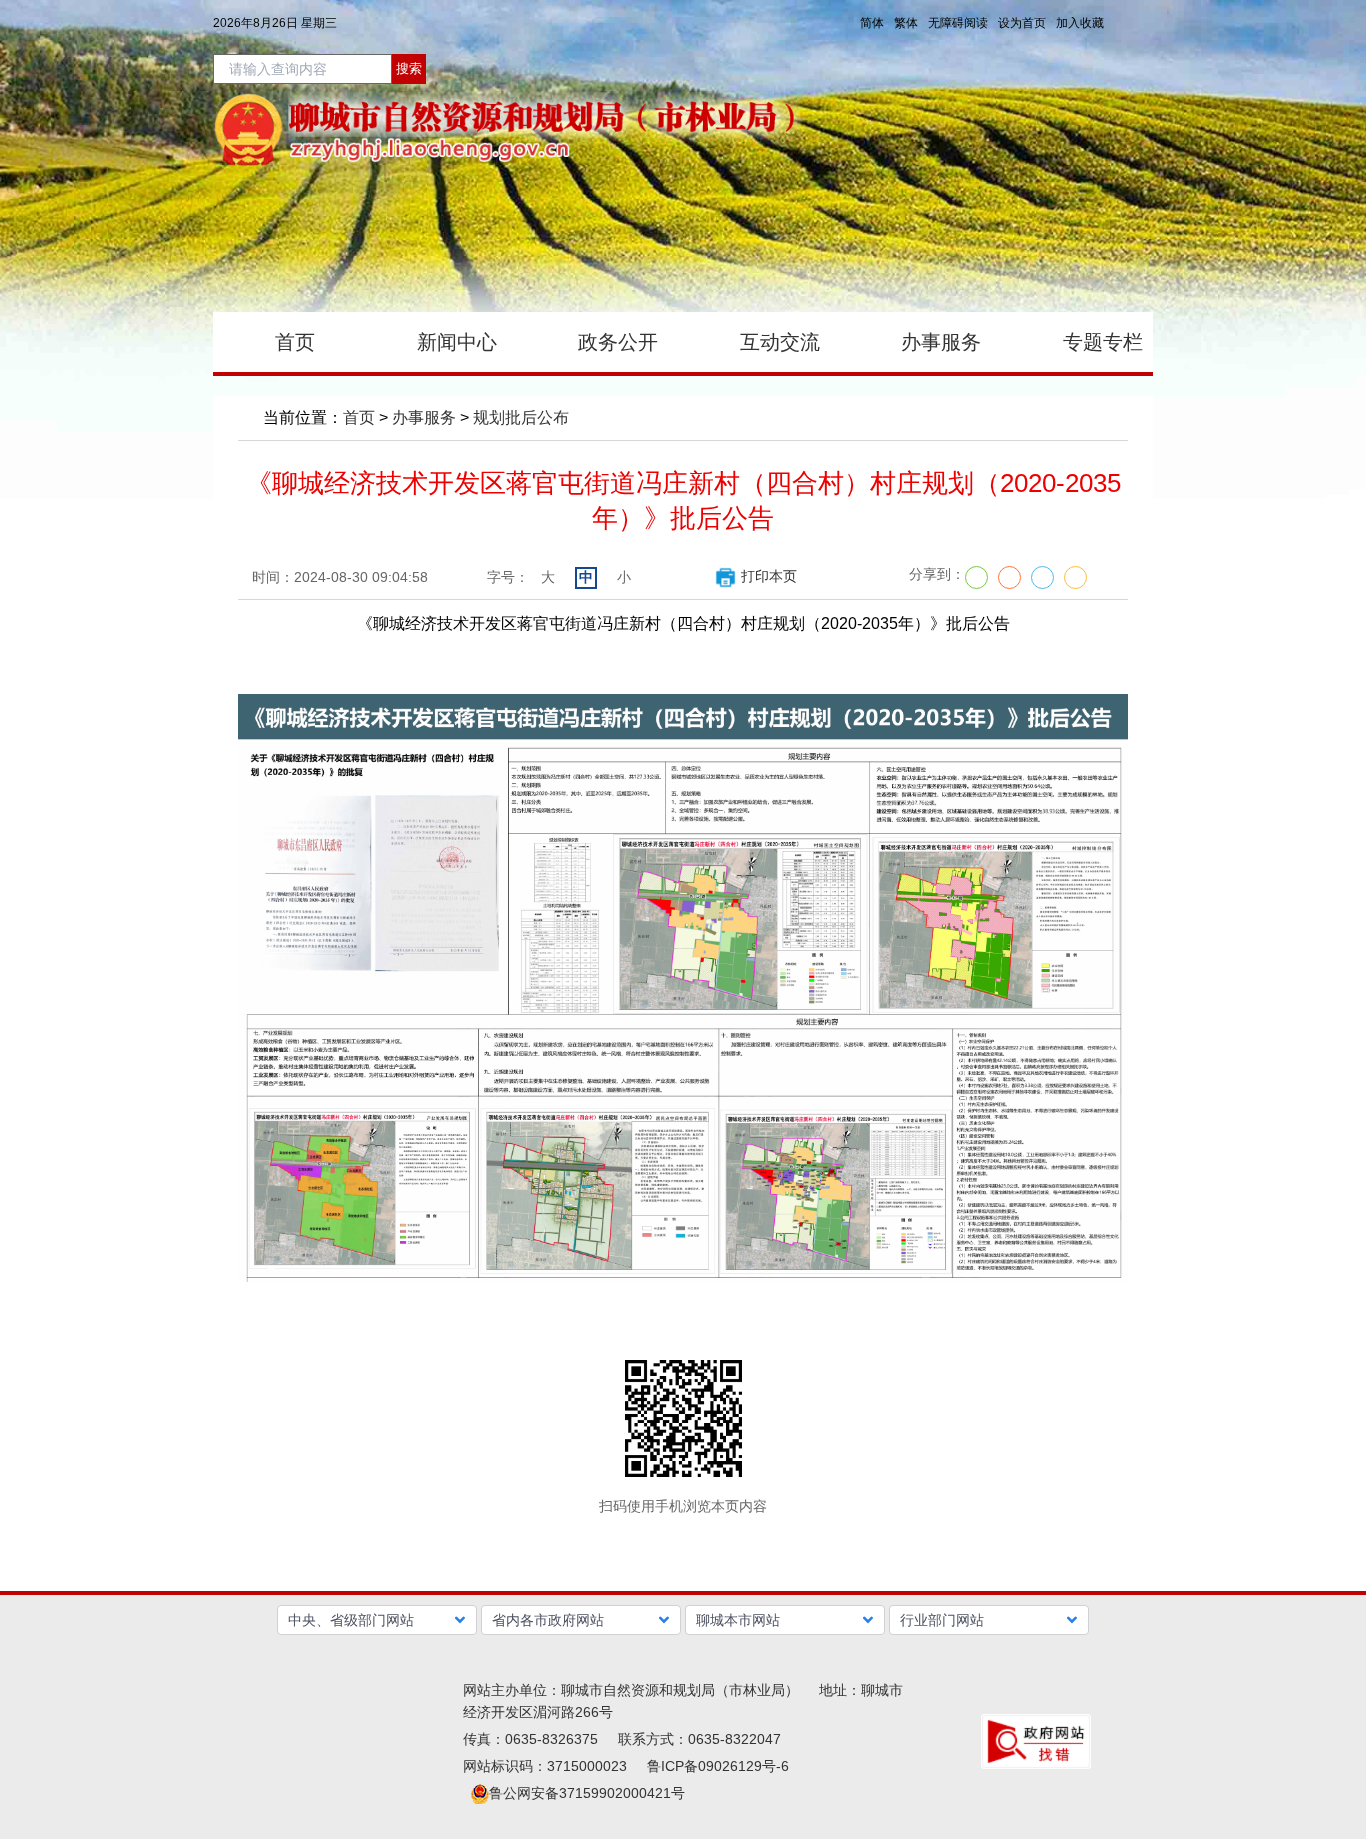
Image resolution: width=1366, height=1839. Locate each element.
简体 (872, 23)
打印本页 (769, 576)
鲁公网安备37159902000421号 (587, 1793)
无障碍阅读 (958, 23)
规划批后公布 (521, 417)
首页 (359, 417)
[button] (377, 1620)
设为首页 (1022, 23)
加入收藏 (1080, 23)
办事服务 (424, 417)
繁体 (906, 23)
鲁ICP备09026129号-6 (718, 1766)
